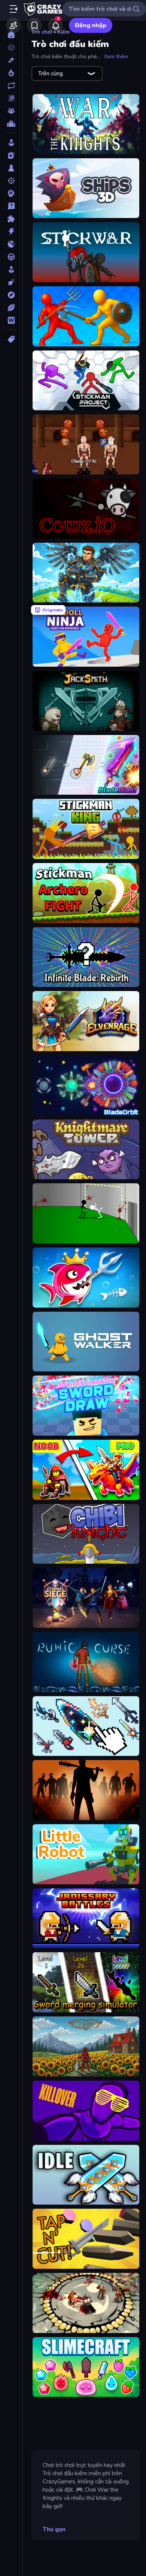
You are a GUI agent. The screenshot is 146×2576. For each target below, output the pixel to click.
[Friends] (13, 25)
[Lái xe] (11, 257)
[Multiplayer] (11, 111)
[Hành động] (11, 231)
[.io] (11, 244)
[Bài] (11, 155)
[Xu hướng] (11, 73)
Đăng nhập (91, 25)
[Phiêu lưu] (11, 295)
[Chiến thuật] (11, 193)
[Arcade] (11, 143)
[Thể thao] (11, 308)
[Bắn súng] (11, 181)
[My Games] (34, 25)
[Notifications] (55, 25)
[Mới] (11, 60)
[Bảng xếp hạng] (11, 124)
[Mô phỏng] (11, 270)
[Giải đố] (11, 219)
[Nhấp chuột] (11, 282)
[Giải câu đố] (11, 206)
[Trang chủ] (11, 35)
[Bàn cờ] (11, 168)
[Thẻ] (11, 339)
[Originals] (11, 98)
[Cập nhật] (11, 85)
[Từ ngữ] (11, 320)
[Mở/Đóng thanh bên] (13, 9)
